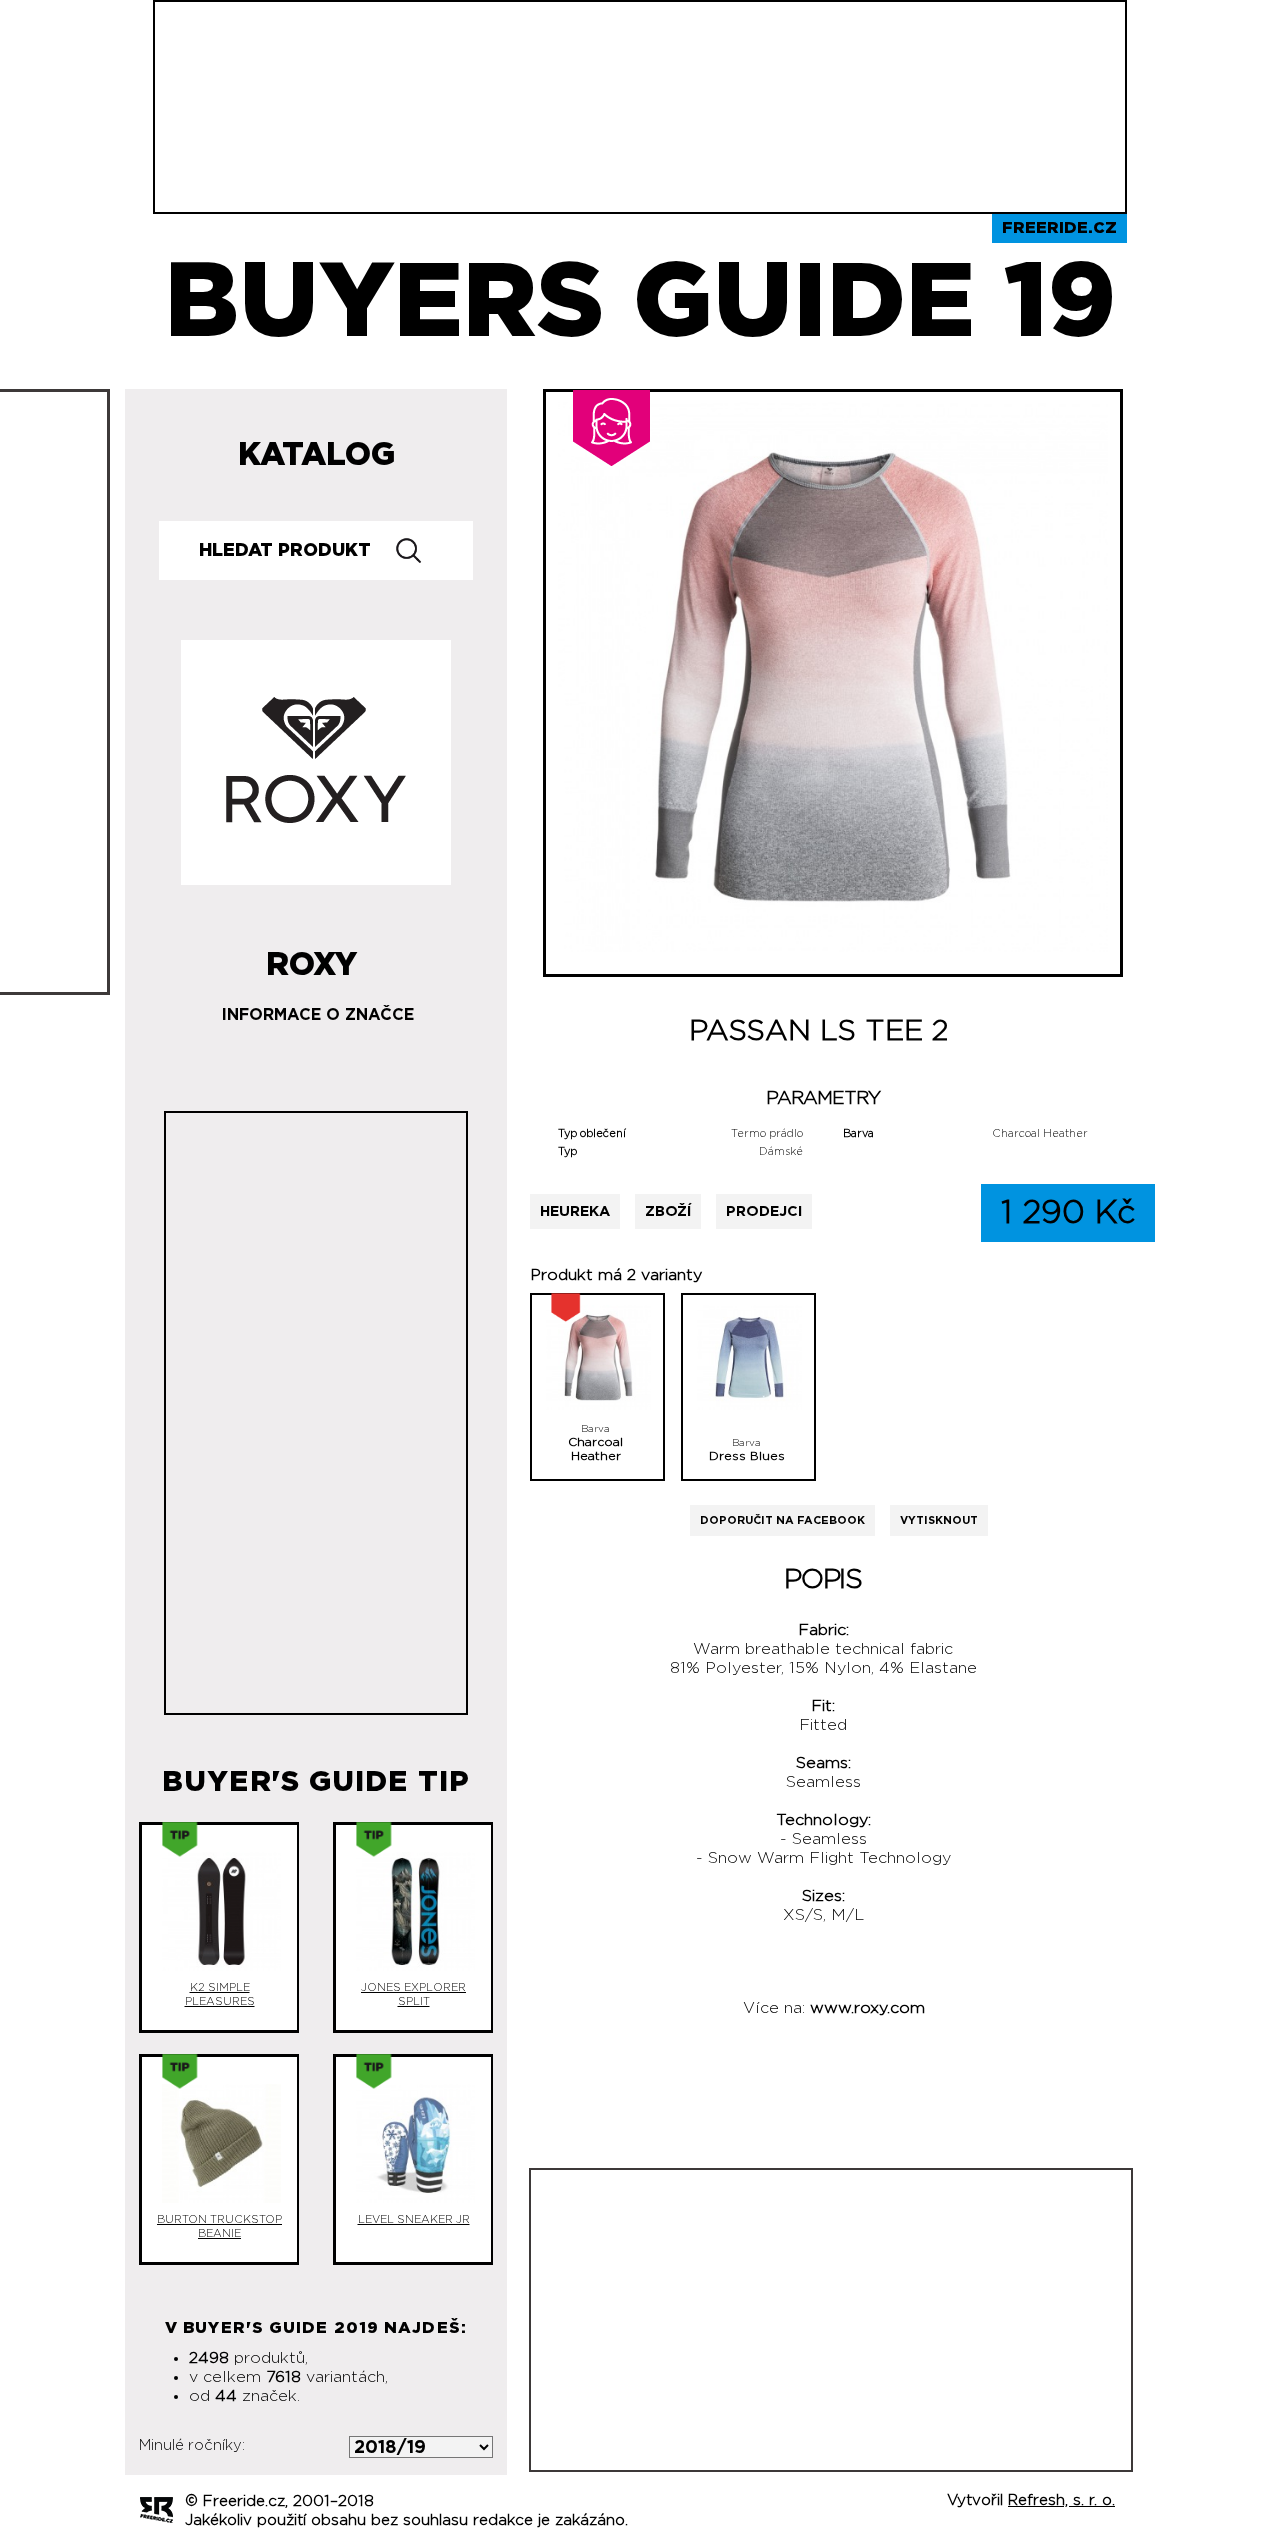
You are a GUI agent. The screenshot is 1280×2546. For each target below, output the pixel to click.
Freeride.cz (1059, 228)
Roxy (311, 957)
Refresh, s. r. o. (1061, 2500)
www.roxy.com (867, 2008)
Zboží (668, 1211)
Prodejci (764, 1211)
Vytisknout (939, 1520)
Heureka (575, 1211)
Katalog (316, 455)
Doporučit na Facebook (782, 1520)
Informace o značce (318, 1015)
